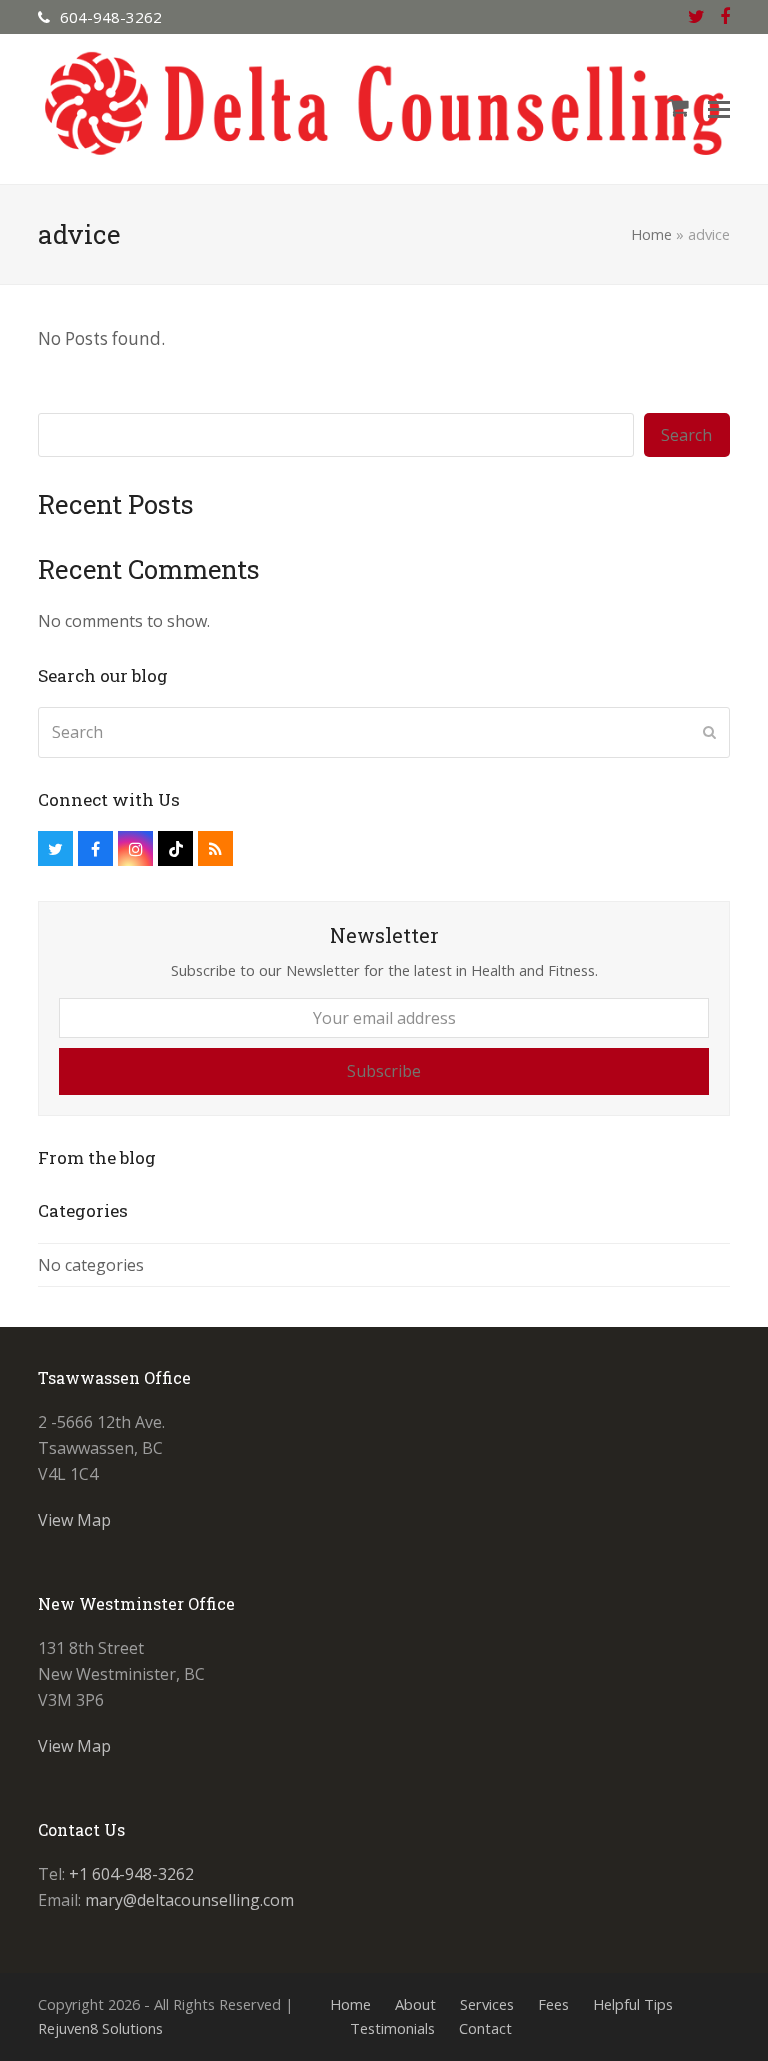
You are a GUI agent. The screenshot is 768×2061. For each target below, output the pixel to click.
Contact (485, 2028)
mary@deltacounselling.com (189, 1900)
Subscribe (384, 1071)
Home (651, 234)
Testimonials (392, 2028)
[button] (719, 109)
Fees (553, 2004)
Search (686, 435)
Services (487, 2004)
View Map (74, 1520)
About (415, 2004)
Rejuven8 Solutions (100, 2028)
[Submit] (709, 732)
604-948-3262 (111, 17)
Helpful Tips (633, 2004)
